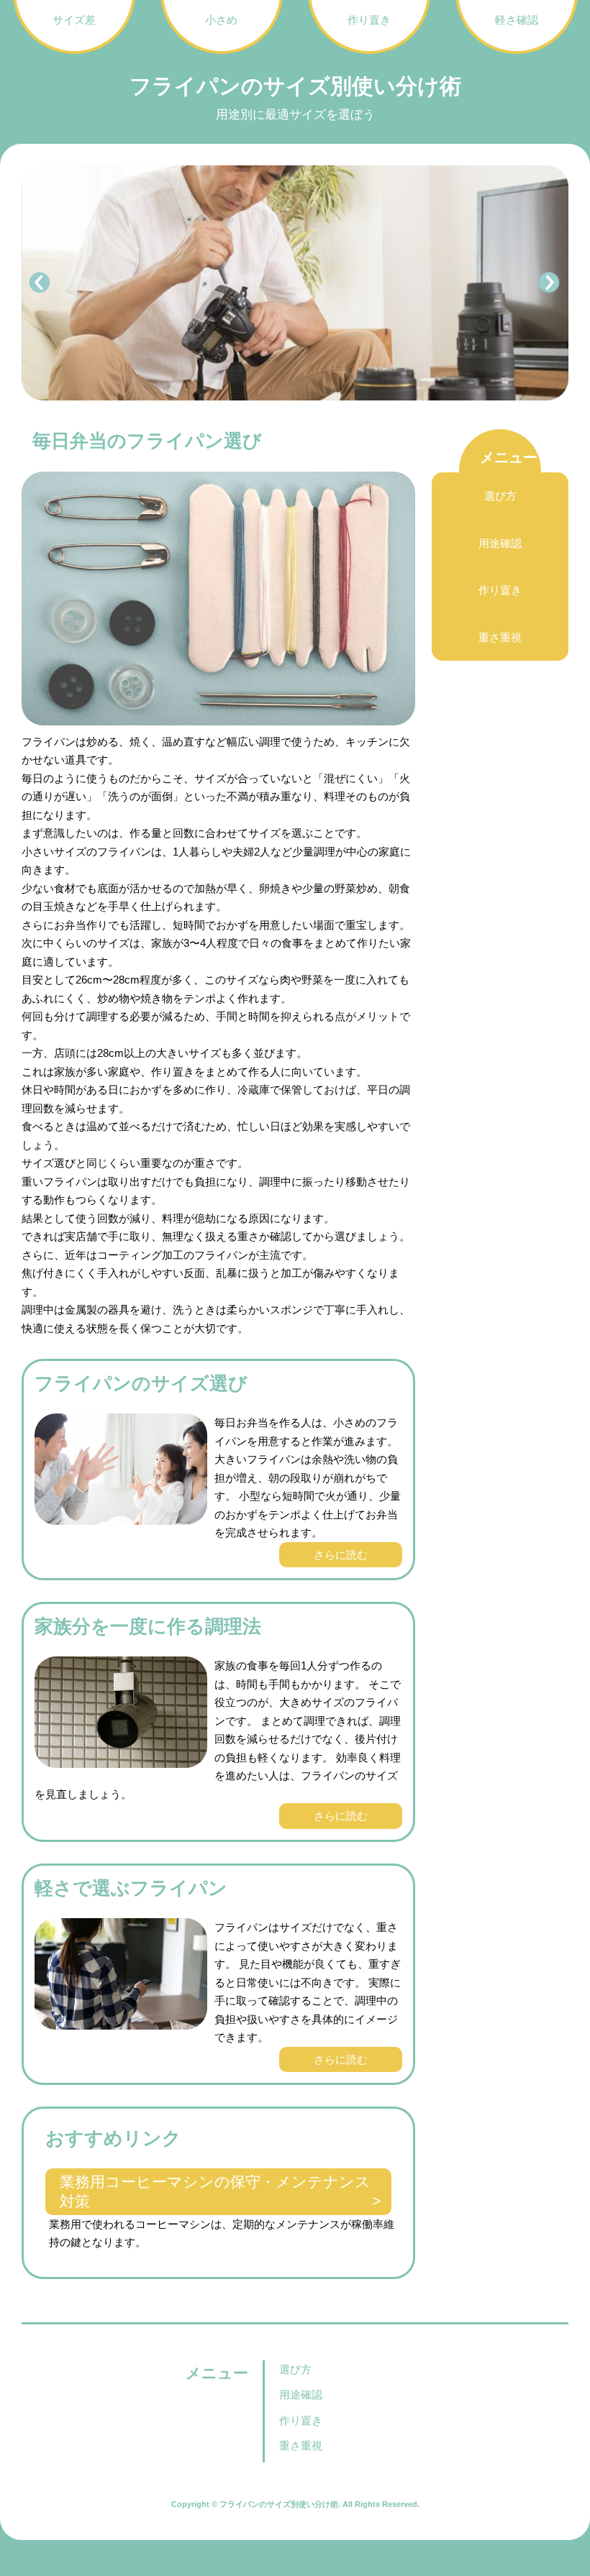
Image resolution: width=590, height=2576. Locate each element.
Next (550, 283)
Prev (40, 283)
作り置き (500, 590)
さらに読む (341, 1555)
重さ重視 (500, 637)
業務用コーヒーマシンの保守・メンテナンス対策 (215, 2191)
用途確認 (500, 543)
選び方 (500, 496)
